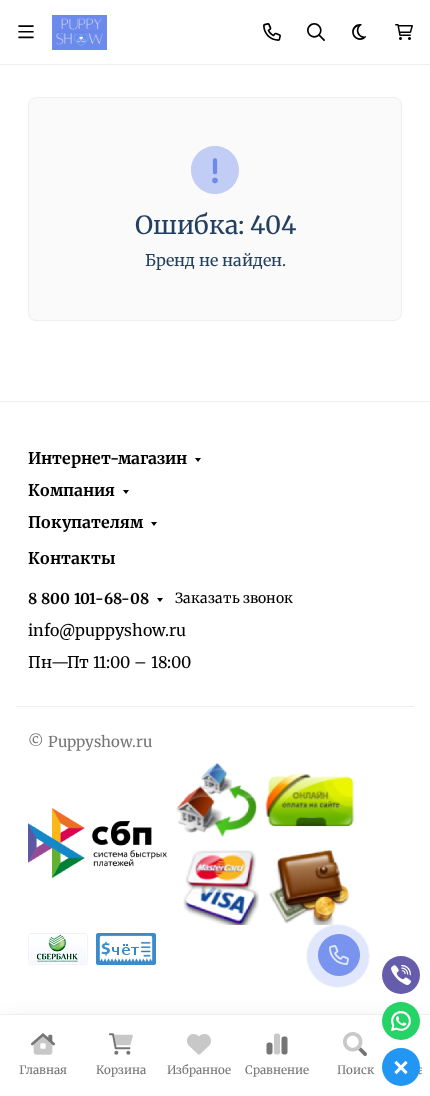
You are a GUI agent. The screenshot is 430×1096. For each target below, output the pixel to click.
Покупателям (85, 522)
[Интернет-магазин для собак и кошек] (79, 31)
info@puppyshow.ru (107, 630)
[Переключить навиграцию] (26, 32)
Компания (71, 490)
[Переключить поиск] (316, 32)
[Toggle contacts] (272, 32)
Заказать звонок (234, 598)
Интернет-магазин (107, 458)
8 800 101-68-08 (88, 598)
